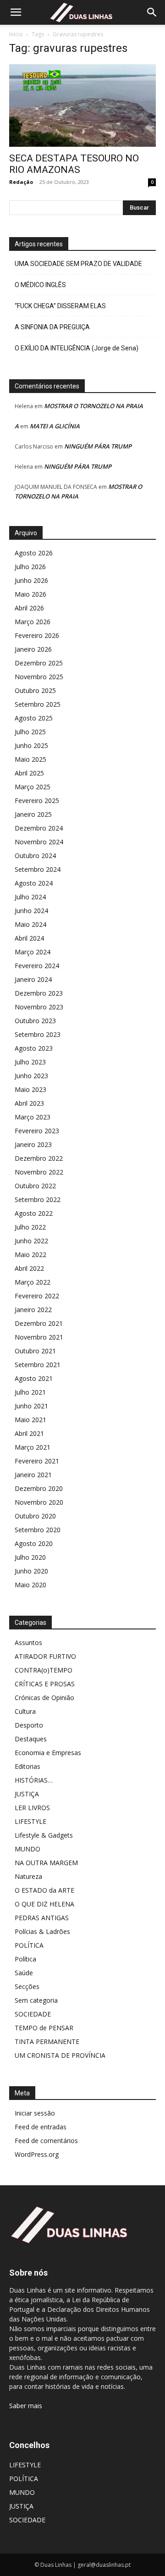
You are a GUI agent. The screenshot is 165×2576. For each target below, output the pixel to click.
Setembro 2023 (38, 1034)
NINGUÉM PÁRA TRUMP (98, 446)
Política (25, 1959)
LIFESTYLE (30, 1821)
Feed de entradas (41, 2127)
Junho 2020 (31, 1571)
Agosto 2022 (34, 1213)
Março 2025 (33, 787)
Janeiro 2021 (33, 1475)
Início (16, 34)
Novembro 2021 (39, 1337)
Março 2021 (33, 1447)
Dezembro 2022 (39, 1158)
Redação (21, 182)
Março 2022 (33, 1282)
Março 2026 (33, 622)
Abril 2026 (29, 608)
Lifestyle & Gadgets (44, 1835)
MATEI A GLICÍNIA (55, 426)
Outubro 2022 (35, 1186)
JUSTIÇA (27, 1794)
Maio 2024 (30, 924)
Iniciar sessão (35, 2113)
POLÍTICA (29, 1945)
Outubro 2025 (35, 690)
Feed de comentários (46, 2141)
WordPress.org (37, 2154)
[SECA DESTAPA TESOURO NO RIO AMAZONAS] (82, 105)
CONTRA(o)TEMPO (44, 1670)
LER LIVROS (32, 1808)
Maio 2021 (30, 1420)
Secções (27, 1986)
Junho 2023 (31, 1076)
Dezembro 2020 (39, 1488)
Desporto (29, 1725)
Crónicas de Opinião (44, 1698)
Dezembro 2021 (39, 1323)
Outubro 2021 (35, 1351)
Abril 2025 (29, 773)
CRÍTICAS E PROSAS (45, 1684)
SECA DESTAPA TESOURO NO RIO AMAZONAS (74, 164)
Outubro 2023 (35, 1021)
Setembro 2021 (38, 1365)
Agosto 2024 (34, 883)
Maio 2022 (30, 1255)
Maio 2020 (30, 1585)
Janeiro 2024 (33, 979)
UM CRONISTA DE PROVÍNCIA (60, 2055)
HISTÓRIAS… (34, 1780)
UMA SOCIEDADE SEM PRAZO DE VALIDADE (78, 264)
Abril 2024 (29, 938)
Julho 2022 (30, 1227)
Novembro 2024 (39, 842)
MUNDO (27, 1849)
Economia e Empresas (48, 1753)
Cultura (25, 1711)
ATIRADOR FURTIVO (45, 1656)
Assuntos (28, 1643)
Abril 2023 (29, 1103)
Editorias (27, 1766)
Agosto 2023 (34, 1048)
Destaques (31, 1739)
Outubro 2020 (35, 1516)
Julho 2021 (30, 1392)
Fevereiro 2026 (37, 635)
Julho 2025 (30, 732)
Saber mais (26, 2406)
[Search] (152, 12)
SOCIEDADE (33, 2014)
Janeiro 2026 (33, 649)
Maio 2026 (30, 594)
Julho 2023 (30, 1062)
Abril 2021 (29, 1433)
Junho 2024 (31, 911)
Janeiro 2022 (33, 1310)
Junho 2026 (31, 580)
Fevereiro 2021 (37, 1461)
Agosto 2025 (34, 718)
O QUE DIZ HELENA (44, 1904)
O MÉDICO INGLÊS (40, 285)
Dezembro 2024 (39, 828)
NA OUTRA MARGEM (46, 1863)
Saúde (24, 1973)
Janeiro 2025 (33, 814)
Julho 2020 (30, 1557)
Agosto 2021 (34, 1378)
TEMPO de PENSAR (44, 2028)
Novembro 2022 (39, 1172)
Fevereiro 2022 (37, 1296)
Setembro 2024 (38, 869)
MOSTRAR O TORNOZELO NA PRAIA (93, 406)
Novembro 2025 (39, 677)
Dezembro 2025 (39, 663)
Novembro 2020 (39, 1502)
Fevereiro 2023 (37, 1131)
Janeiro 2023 (33, 1144)
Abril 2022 (29, 1268)
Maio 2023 (30, 1089)
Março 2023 (33, 1117)
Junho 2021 (31, 1406)
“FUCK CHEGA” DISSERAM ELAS (60, 306)
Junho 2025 (31, 745)
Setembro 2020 (38, 1530)
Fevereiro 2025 (37, 800)
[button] (16, 12)
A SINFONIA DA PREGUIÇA (52, 327)
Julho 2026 (30, 567)
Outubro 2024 (35, 856)
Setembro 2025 (38, 704)
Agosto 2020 (34, 1543)
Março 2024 (33, 952)
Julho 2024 (30, 897)
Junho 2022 (31, 1241)
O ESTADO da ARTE (44, 1890)
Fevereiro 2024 (37, 966)
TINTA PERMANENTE (47, 2041)
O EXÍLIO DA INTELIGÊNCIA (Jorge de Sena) (77, 348)
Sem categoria (36, 2000)
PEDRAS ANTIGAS (42, 1918)
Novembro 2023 (39, 1007)
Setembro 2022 (38, 1199)
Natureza (28, 1876)
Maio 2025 (30, 759)
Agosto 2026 (34, 553)
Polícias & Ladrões (42, 1931)
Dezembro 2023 (39, 993)
